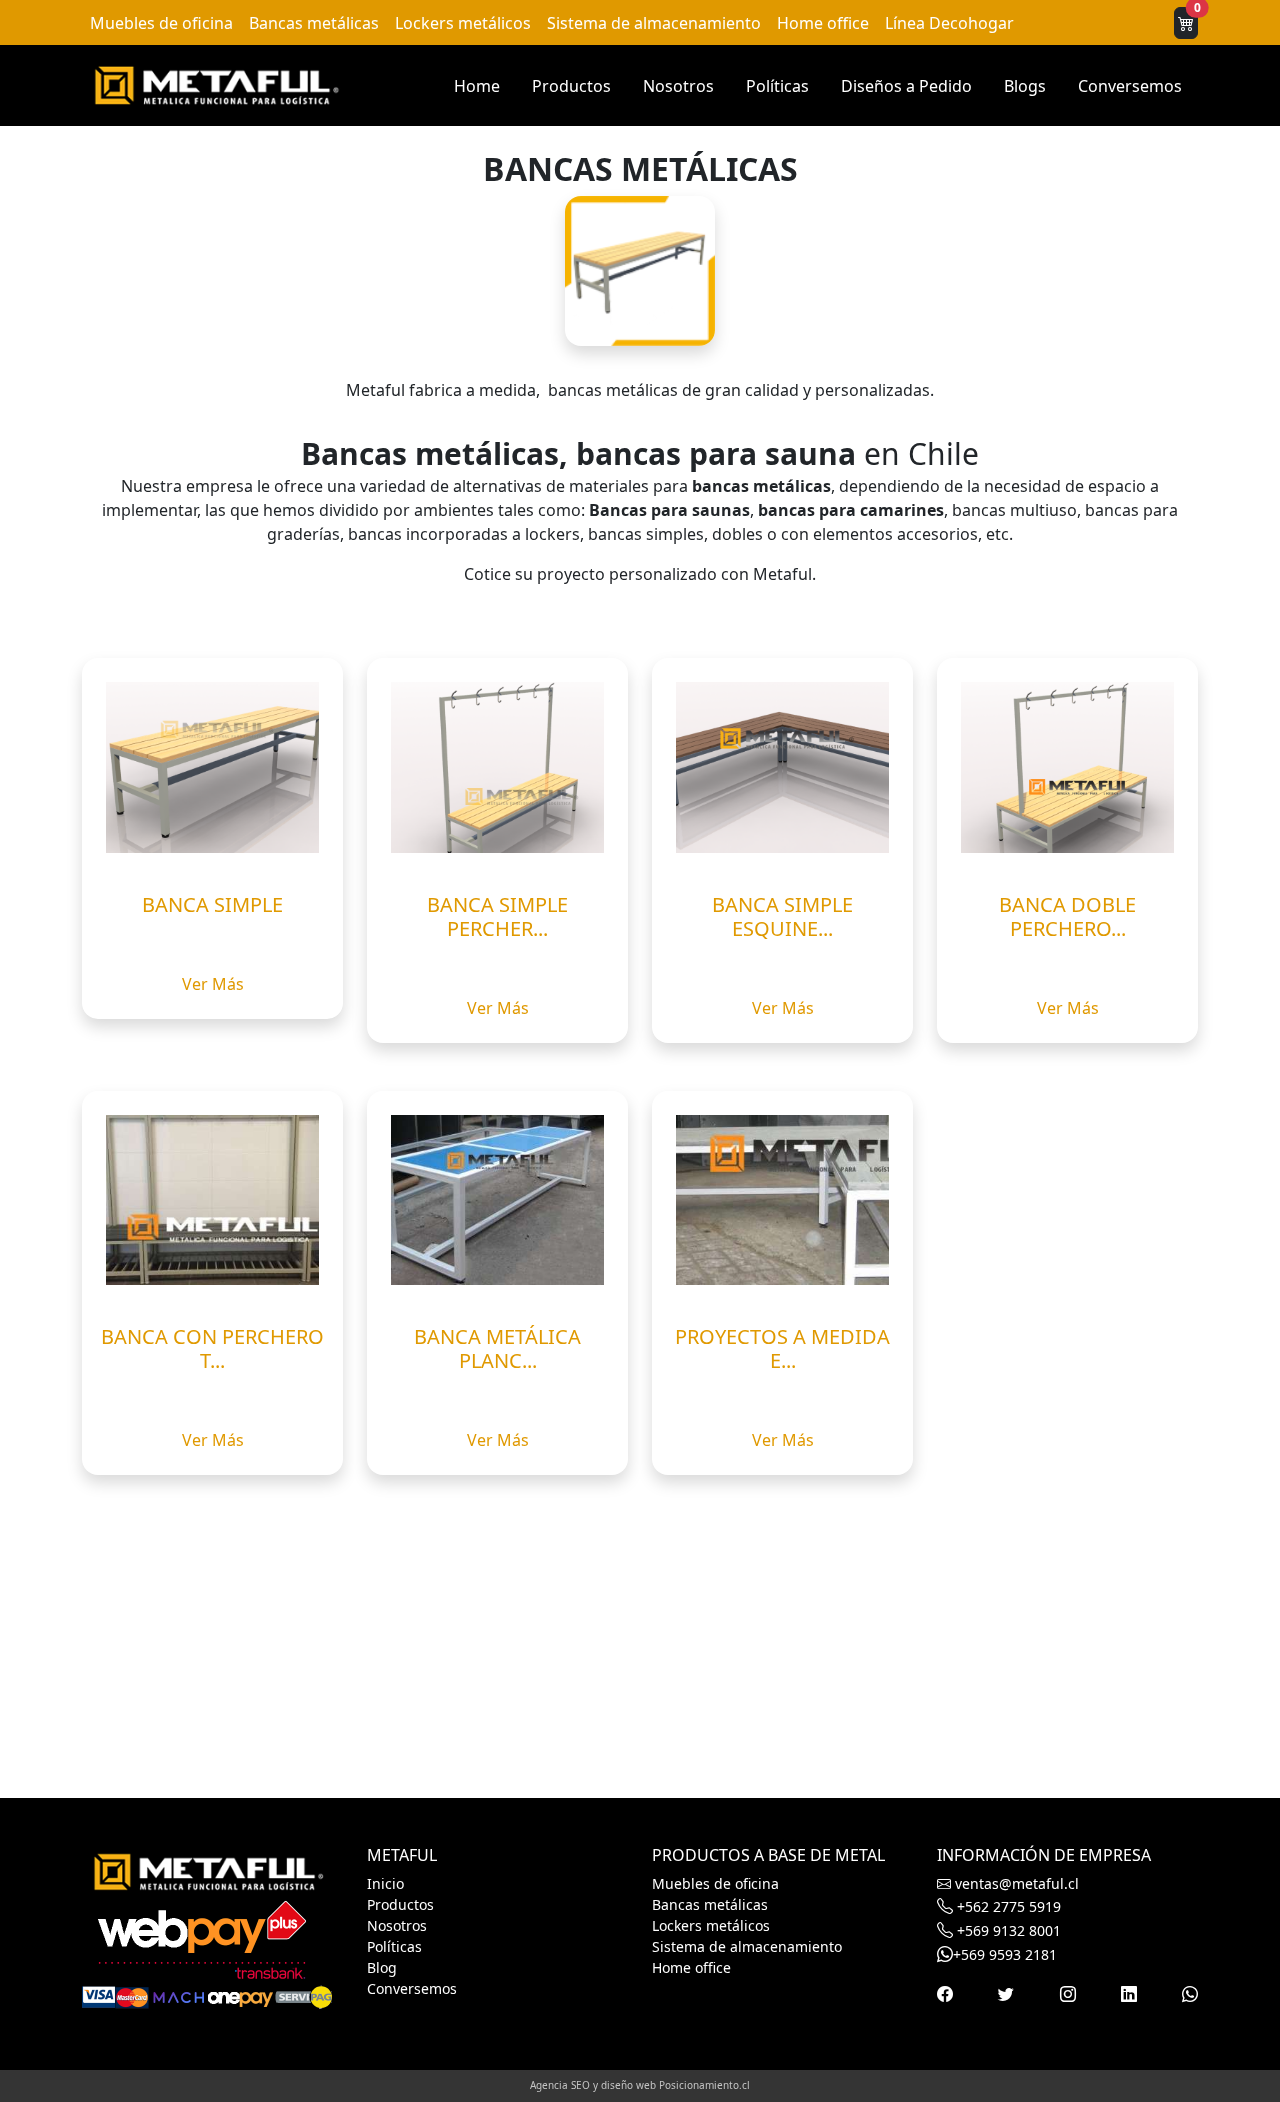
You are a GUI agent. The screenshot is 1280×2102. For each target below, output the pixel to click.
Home (477, 86)
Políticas (777, 86)
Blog (382, 1967)
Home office (823, 23)
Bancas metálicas (314, 23)
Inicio (385, 1883)
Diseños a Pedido (906, 86)
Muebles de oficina (161, 23)
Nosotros (678, 86)
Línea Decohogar (949, 23)
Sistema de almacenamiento (654, 23)
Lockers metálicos (463, 23)
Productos (571, 86)
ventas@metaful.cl (1015, 1883)
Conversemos (1130, 86)
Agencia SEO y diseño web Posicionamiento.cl (640, 2085)
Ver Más (213, 984)
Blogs (1025, 86)
